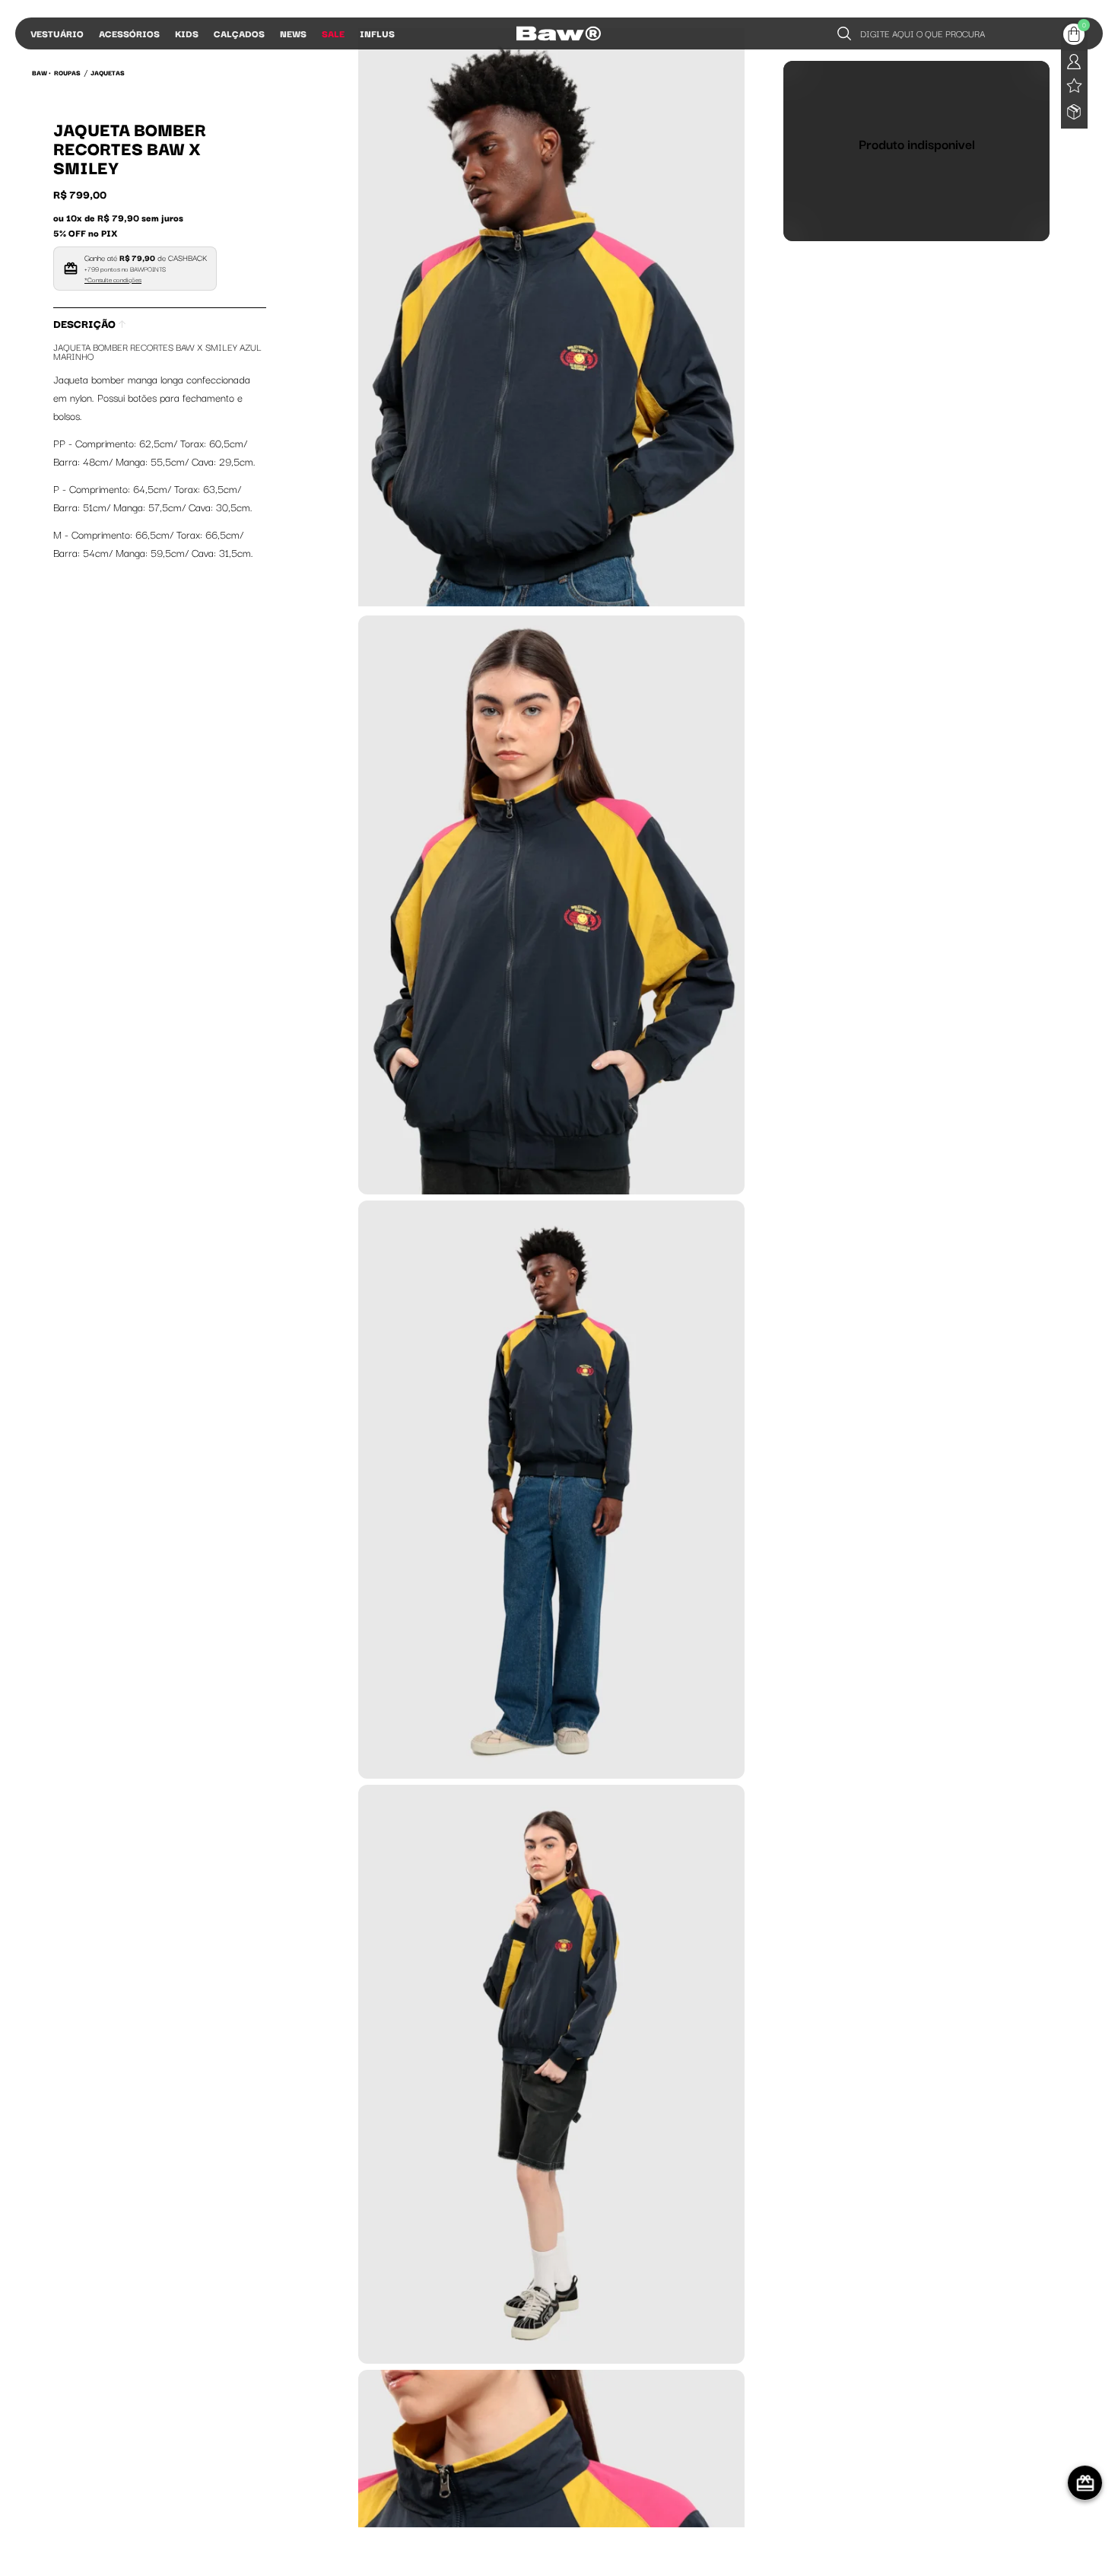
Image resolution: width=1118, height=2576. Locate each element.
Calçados (239, 33)
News (293, 33)
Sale (333, 33)
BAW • (41, 72)
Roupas (67, 72)
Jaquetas (108, 72)
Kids (187, 33)
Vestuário (57, 33)
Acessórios (129, 33)
